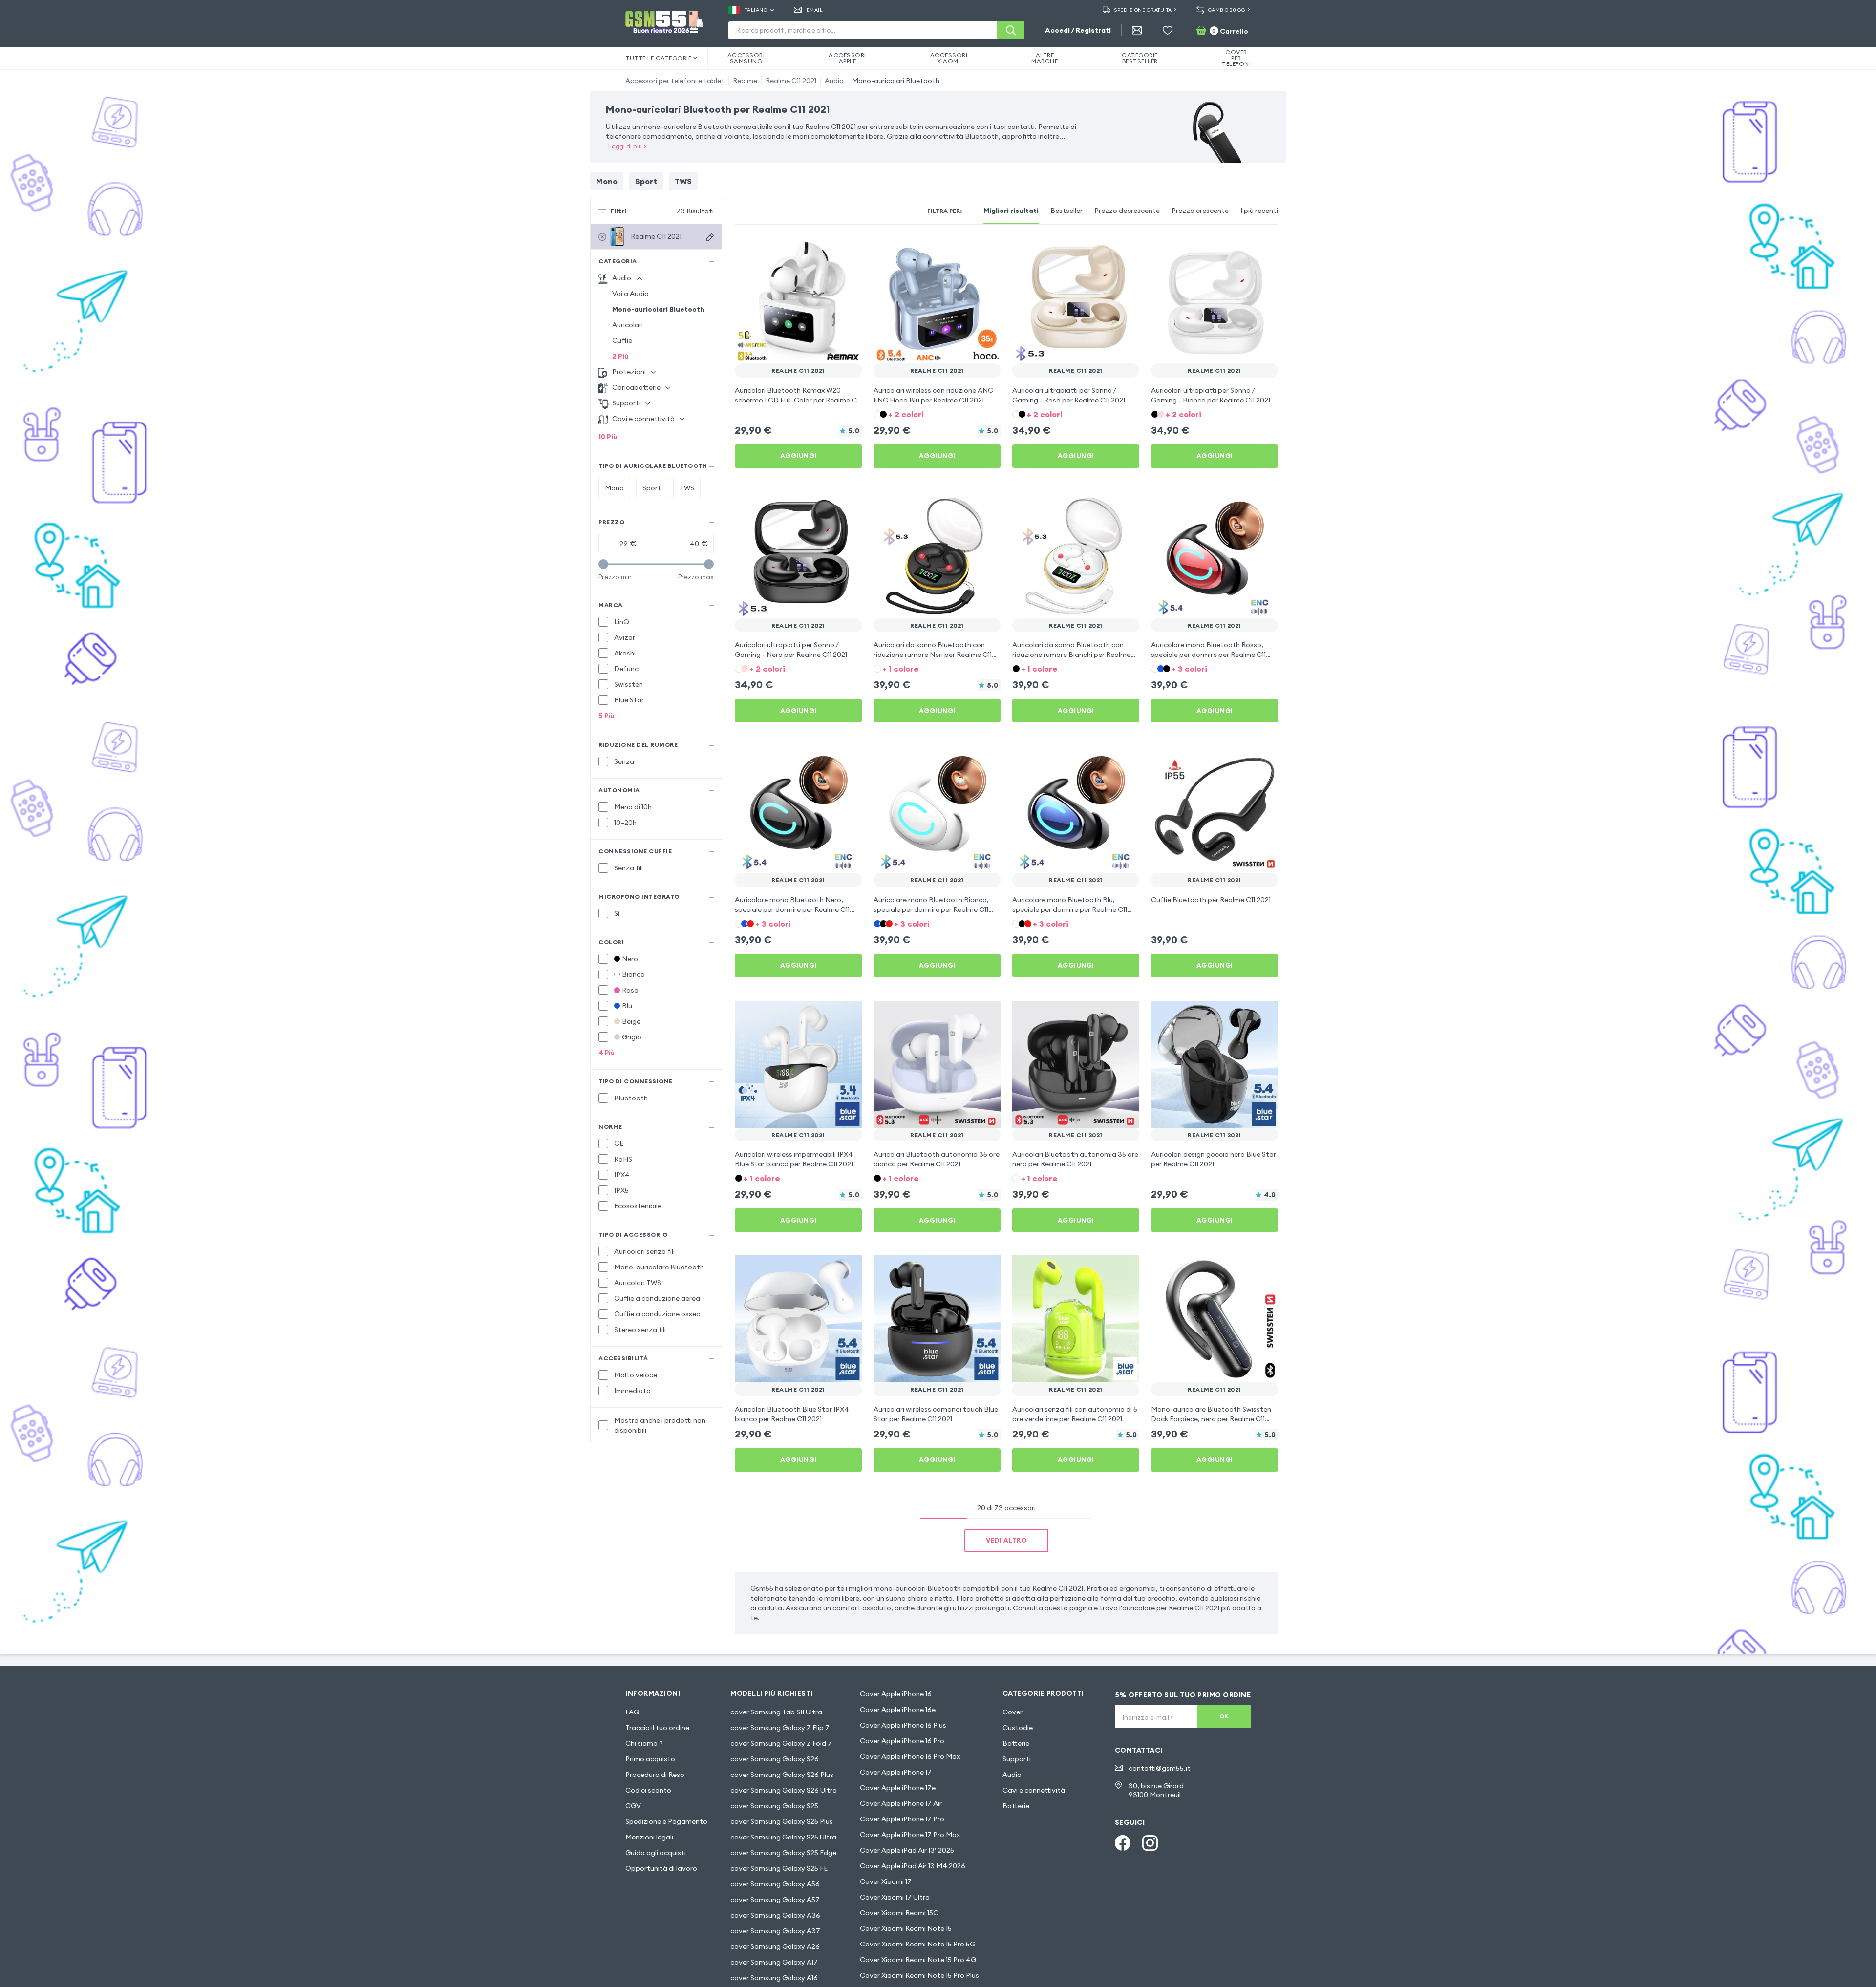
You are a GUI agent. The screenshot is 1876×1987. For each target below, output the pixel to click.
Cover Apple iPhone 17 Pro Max (910, 1835)
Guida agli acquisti (656, 1853)
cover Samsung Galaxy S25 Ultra (783, 1837)
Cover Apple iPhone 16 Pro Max (910, 1756)
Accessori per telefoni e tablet (675, 81)
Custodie (1018, 1728)
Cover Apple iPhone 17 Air (901, 1803)
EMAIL (815, 10)
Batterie (1016, 1743)
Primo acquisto (650, 1759)
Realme (745, 81)
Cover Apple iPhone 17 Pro (902, 1819)
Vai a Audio (630, 294)
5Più (606, 716)
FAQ (632, 1712)
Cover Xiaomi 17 (886, 1881)
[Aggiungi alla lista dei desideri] (848, 250)
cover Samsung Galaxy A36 (775, 1915)
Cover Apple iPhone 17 (896, 1772)
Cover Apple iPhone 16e (898, 1710)
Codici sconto (648, 1790)
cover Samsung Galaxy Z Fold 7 (781, 1743)
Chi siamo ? (644, 1743)
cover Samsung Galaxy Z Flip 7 (780, 1728)
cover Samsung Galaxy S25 (774, 1806)
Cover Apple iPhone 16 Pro (902, 1741)
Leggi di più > (627, 146)
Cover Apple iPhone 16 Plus (903, 1725)
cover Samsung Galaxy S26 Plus (782, 1775)
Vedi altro (1006, 1540)
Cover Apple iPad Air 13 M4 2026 (913, 1866)
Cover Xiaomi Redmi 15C (899, 1913)
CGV (633, 1806)
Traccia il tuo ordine (657, 1728)
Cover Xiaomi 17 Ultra (895, 1897)
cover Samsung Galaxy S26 (775, 1759)
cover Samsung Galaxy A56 (775, 1884)
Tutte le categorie (658, 58)
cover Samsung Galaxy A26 (775, 1946)
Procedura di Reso (655, 1775)
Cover (1013, 1712)
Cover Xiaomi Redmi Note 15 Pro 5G (917, 1944)
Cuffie (622, 340)
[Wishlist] (1168, 30)
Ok (1224, 1716)
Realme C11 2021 (791, 81)
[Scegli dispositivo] (710, 237)
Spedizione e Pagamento (666, 1821)
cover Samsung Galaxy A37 (775, 1931)
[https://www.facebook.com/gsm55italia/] (1123, 1843)
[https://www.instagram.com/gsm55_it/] (1150, 1843)
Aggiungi (799, 456)
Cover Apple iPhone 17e (898, 1788)
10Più (608, 437)
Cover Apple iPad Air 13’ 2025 (907, 1850)
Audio (834, 81)
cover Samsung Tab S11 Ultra (776, 1712)
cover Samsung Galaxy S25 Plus (782, 1821)
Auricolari (628, 325)
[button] (937, 413)
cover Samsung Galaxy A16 (774, 1978)
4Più (607, 1053)
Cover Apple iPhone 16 (896, 1694)
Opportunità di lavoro (661, 1868)
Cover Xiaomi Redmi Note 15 (906, 1928)
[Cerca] (1011, 30)
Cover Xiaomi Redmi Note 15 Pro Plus (919, 1975)
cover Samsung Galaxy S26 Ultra (784, 1790)
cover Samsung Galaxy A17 (774, 1962)
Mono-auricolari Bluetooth (896, 81)
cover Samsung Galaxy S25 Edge (783, 1853)
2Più (620, 356)
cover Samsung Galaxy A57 (775, 1900)
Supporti (1017, 1759)
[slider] (603, 564)
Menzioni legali (649, 1837)
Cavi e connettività (1034, 1790)
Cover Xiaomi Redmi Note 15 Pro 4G (918, 1960)
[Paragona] (829, 250)
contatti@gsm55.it (1160, 1768)
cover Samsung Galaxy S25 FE (779, 1868)
